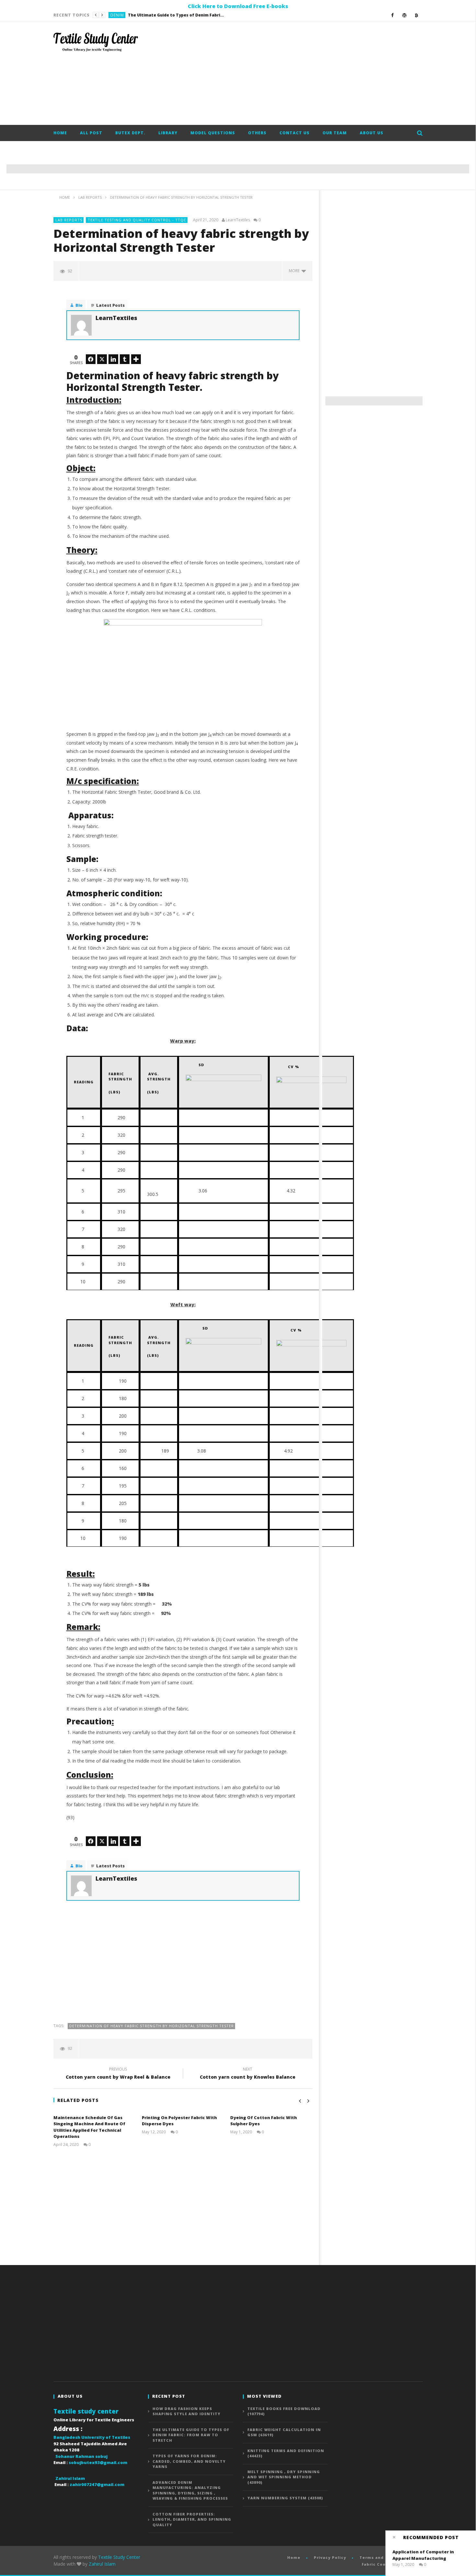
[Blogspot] (417, 15)
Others (257, 133)
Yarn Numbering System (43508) (285, 2498)
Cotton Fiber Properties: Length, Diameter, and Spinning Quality (192, 2519)
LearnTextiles (238, 220)
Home (60, 133)
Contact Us (295, 133)
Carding (120, 15)
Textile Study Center (119, 2557)
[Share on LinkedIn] (113, 359)
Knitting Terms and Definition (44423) (286, 2453)
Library (168, 133)
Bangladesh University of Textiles (92, 2437)
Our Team (335, 133)
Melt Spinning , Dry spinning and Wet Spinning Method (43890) (284, 2477)
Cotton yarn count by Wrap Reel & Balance (118, 2074)
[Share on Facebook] (91, 359)
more (295, 271)
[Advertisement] (305, 73)
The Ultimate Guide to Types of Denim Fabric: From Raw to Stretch (191, 2435)
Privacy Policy (330, 2557)
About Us (372, 133)
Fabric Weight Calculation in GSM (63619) (284, 2432)
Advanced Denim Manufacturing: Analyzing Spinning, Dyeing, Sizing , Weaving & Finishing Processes (190, 2490)
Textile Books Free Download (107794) (284, 2411)
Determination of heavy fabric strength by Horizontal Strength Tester (152, 2026)
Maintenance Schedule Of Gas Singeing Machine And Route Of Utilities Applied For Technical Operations (89, 2127)
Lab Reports (69, 220)
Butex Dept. (130, 133)
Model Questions (213, 133)
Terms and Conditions (385, 2557)
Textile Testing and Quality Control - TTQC (137, 220)
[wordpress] (405, 15)
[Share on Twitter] (102, 359)
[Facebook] (393, 15)
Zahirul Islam (102, 2564)
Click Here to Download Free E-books (238, 6)
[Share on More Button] (136, 359)
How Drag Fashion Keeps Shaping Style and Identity (187, 2411)
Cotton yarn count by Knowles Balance (248, 2074)
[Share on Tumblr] (125, 359)
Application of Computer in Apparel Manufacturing (423, 2555)
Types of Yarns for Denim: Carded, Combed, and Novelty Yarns (182, 15)
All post (91, 133)
